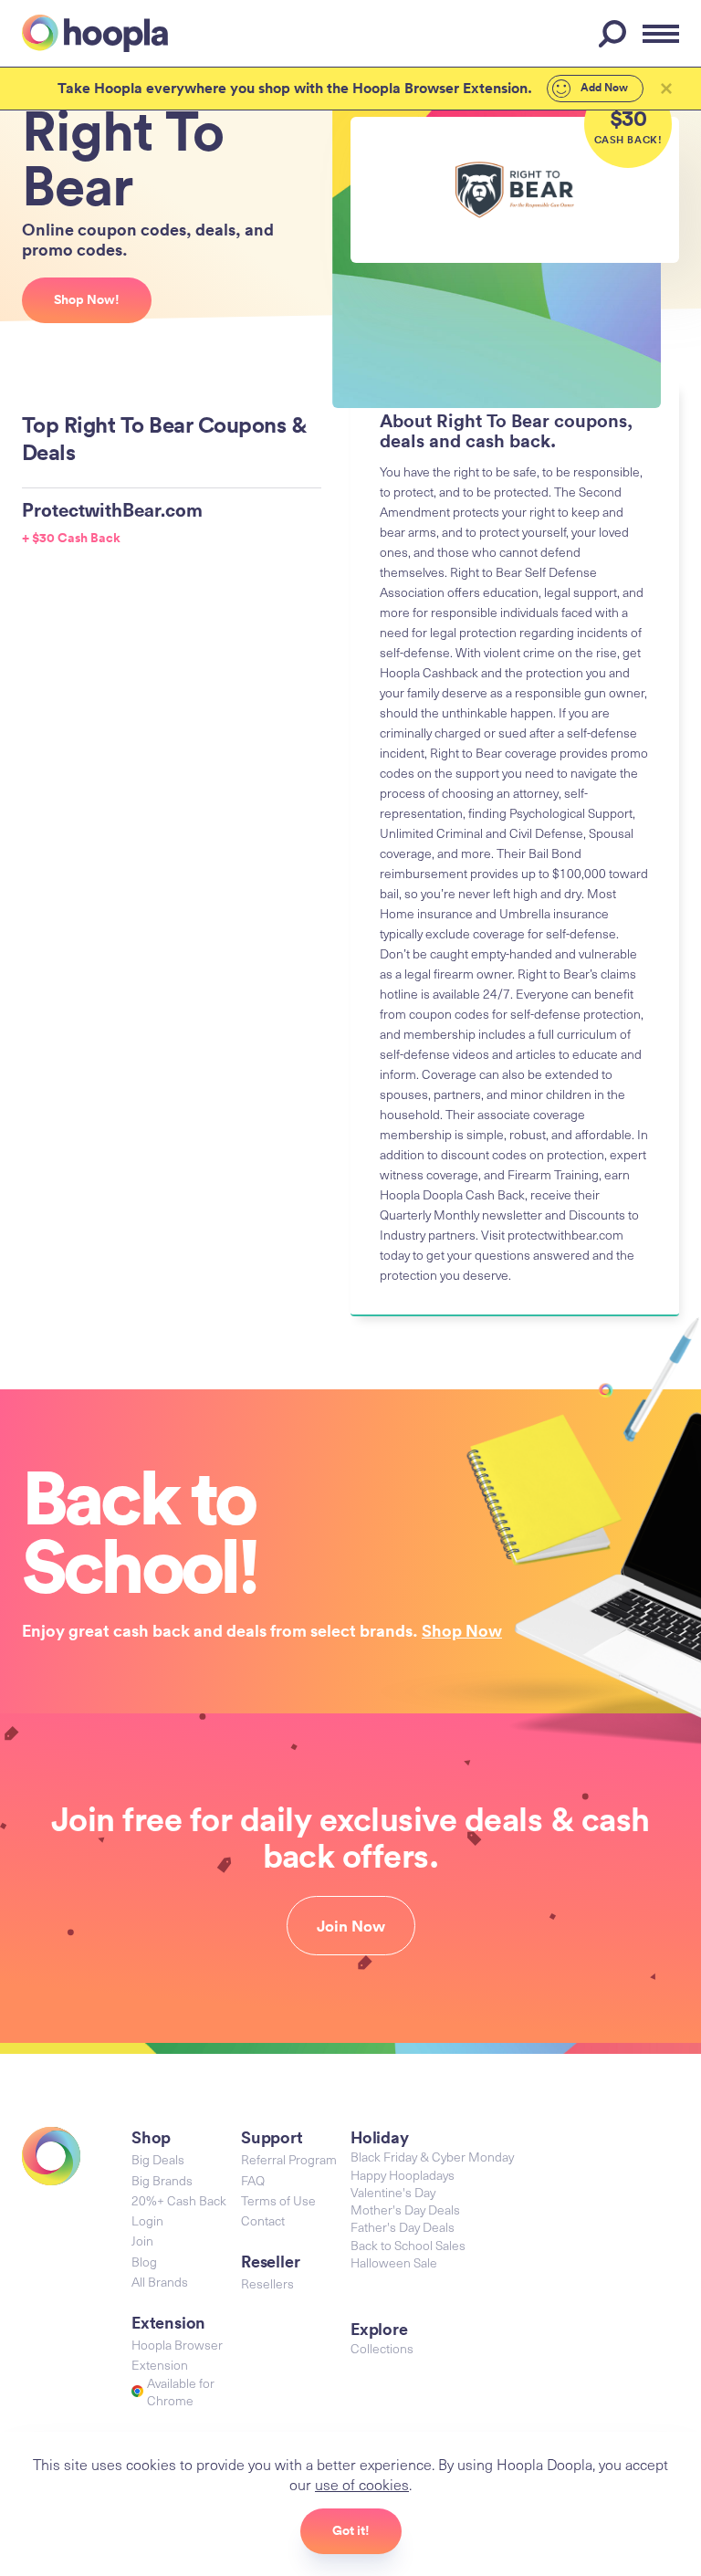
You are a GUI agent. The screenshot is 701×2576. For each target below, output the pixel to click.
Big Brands (162, 2180)
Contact (263, 2220)
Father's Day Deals (403, 2227)
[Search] (615, 34)
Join (142, 2241)
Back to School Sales (408, 2245)
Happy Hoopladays (403, 2175)
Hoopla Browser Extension (177, 2355)
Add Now (603, 88)
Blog (144, 2262)
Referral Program (289, 2159)
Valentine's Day (393, 2192)
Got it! (351, 2530)
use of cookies (362, 2484)
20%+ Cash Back (179, 2200)
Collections (382, 2348)
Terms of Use (278, 2200)
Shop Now (462, 1630)
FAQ (253, 2180)
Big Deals (158, 2159)
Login (147, 2220)
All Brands (160, 2282)
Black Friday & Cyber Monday (432, 2157)
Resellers (267, 2283)
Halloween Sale (394, 2262)
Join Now (351, 1926)
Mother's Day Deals (405, 2209)
